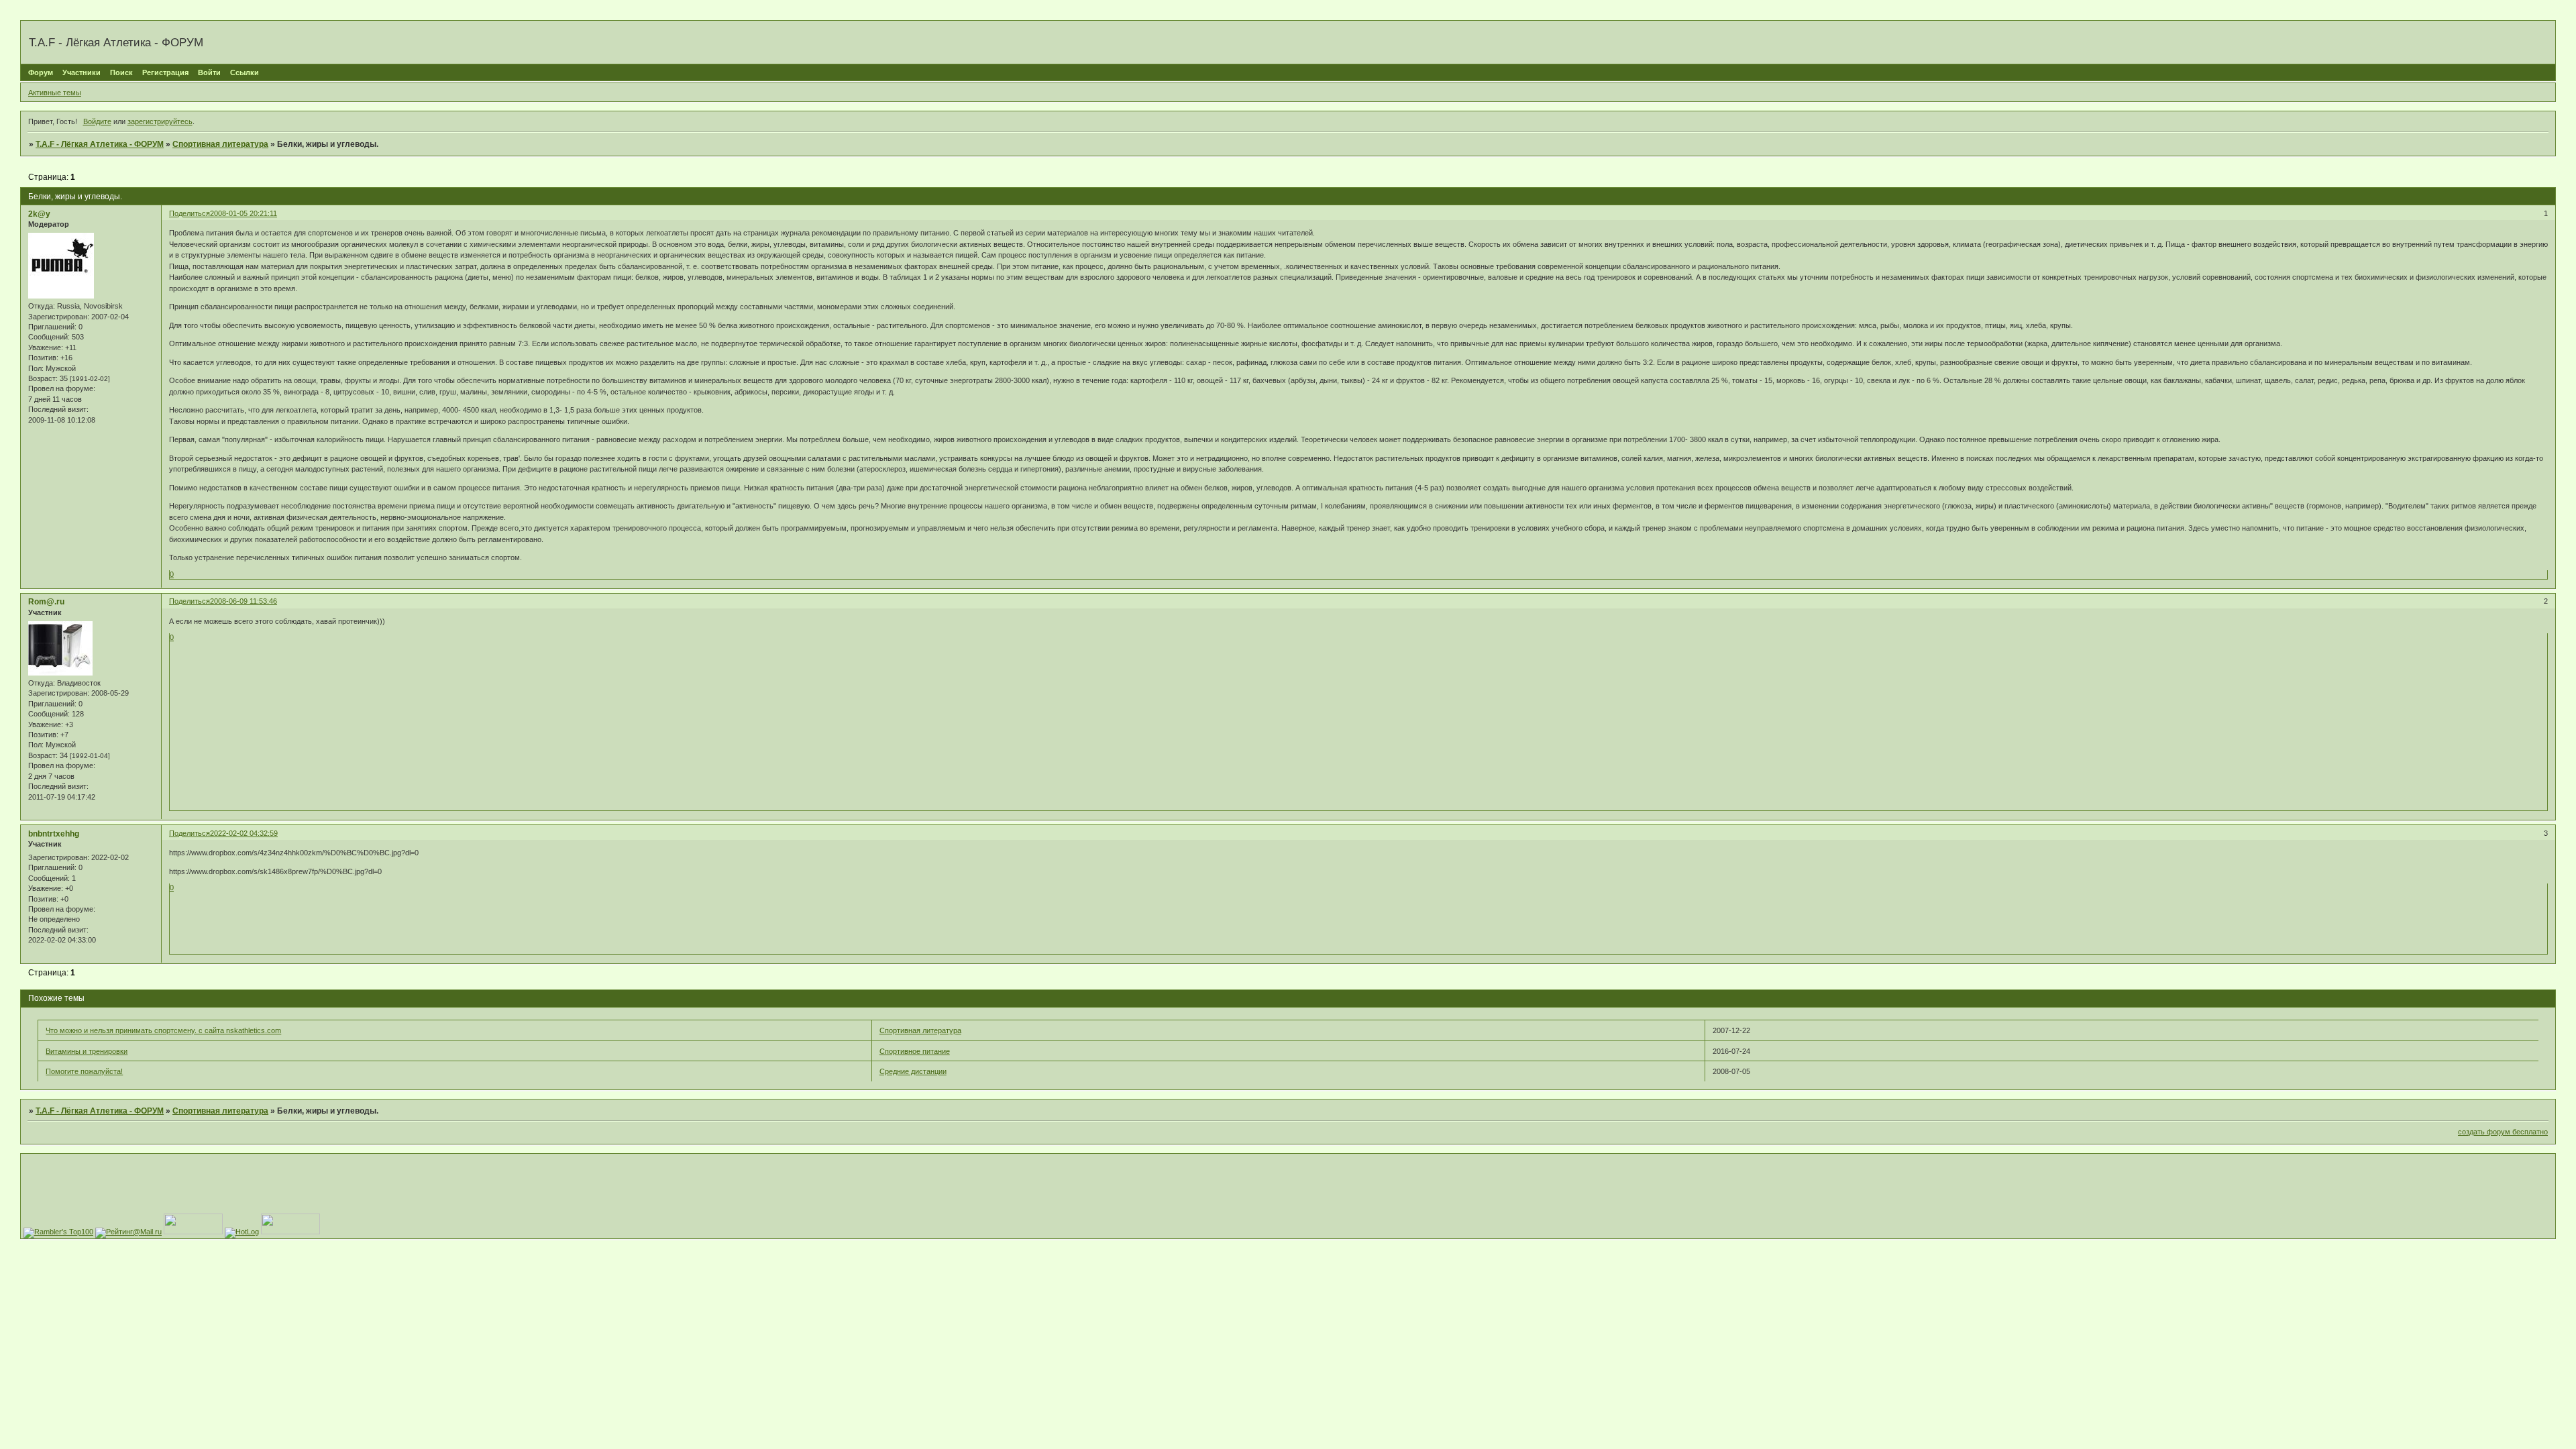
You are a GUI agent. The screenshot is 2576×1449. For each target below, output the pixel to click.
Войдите (97, 121)
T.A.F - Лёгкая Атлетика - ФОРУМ (100, 144)
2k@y (39, 214)
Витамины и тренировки (87, 1051)
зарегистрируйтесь (160, 121)
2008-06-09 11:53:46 (244, 601)
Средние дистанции (913, 1071)
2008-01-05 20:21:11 (244, 213)
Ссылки (245, 72)
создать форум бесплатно (2503, 1132)
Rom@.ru (46, 602)
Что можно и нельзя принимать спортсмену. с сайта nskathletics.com (163, 1030)
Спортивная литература (220, 144)
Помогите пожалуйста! (84, 1071)
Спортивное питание (915, 1051)
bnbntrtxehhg (54, 834)
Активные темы (55, 93)
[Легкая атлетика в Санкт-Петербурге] (290, 1232)
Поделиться (190, 213)
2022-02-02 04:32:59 (244, 833)
